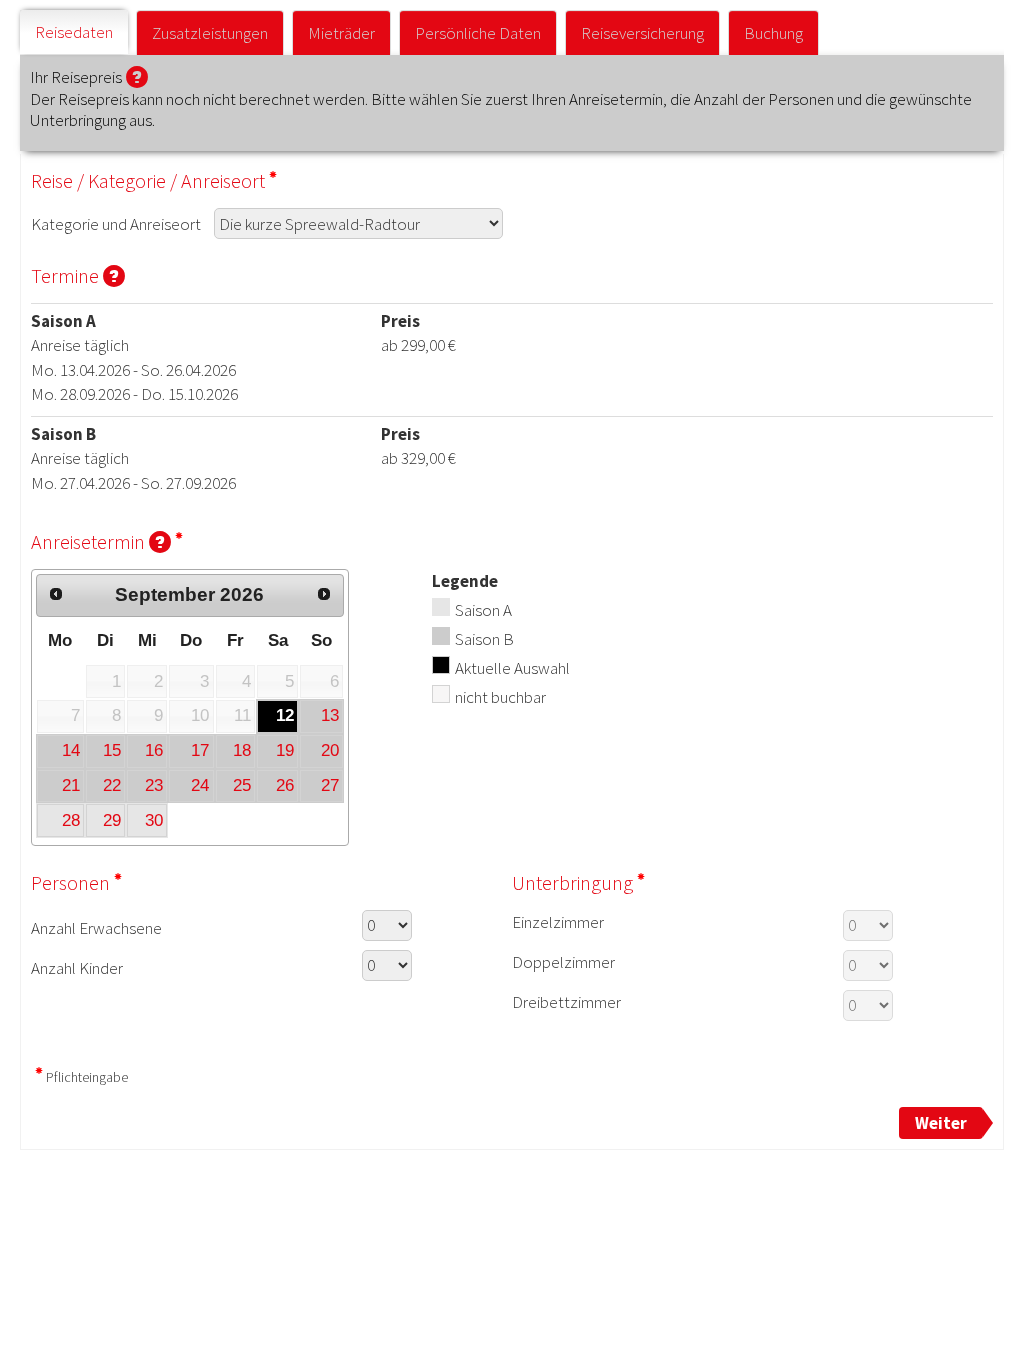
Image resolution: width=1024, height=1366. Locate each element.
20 (330, 750)
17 (200, 750)
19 (285, 750)
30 (154, 820)
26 (285, 785)
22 (112, 785)
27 (330, 785)
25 (242, 785)
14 (71, 750)
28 (71, 820)
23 (154, 785)
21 (71, 785)
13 (330, 715)
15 (112, 750)
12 (285, 715)
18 (242, 750)
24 (200, 785)
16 (154, 750)
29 (112, 820)
